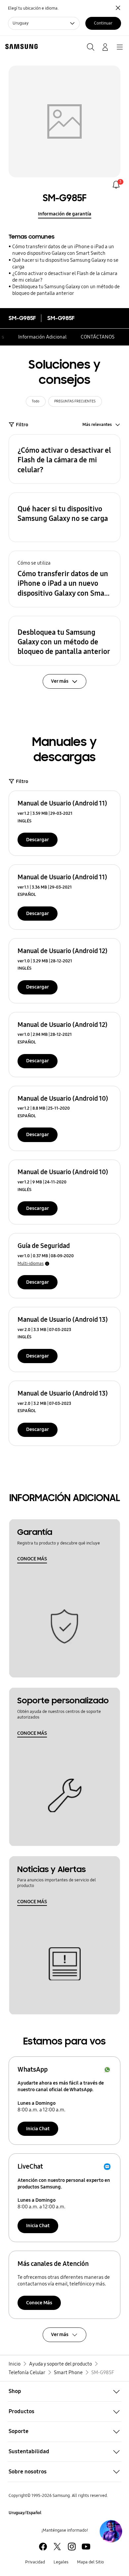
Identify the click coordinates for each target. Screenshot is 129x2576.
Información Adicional (42, 337)
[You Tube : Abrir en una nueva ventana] (86, 2547)
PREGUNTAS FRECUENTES (75, 401)
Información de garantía (65, 214)
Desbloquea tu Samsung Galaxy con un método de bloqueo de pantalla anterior (66, 290)
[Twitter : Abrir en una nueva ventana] (57, 2547)
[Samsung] (20, 46)
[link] (116, 185)
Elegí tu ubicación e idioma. (33, 8)
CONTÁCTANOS (98, 337)
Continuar (103, 23)
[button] (64, 459)
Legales (61, 2562)
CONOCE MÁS (32, 1559)
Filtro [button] (22, 425)
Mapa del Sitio (90, 2562)
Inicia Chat (38, 2129)
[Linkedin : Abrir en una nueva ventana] (72, 2547)
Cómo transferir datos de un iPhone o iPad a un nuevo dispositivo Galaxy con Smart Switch (63, 250)
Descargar (38, 840)
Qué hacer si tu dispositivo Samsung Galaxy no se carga (65, 263)
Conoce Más (39, 2303)
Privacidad (35, 2562)
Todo (36, 401)
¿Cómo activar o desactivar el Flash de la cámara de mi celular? (65, 277)
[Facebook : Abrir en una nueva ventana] (43, 2547)
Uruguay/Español (25, 2513)
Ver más (60, 2334)
